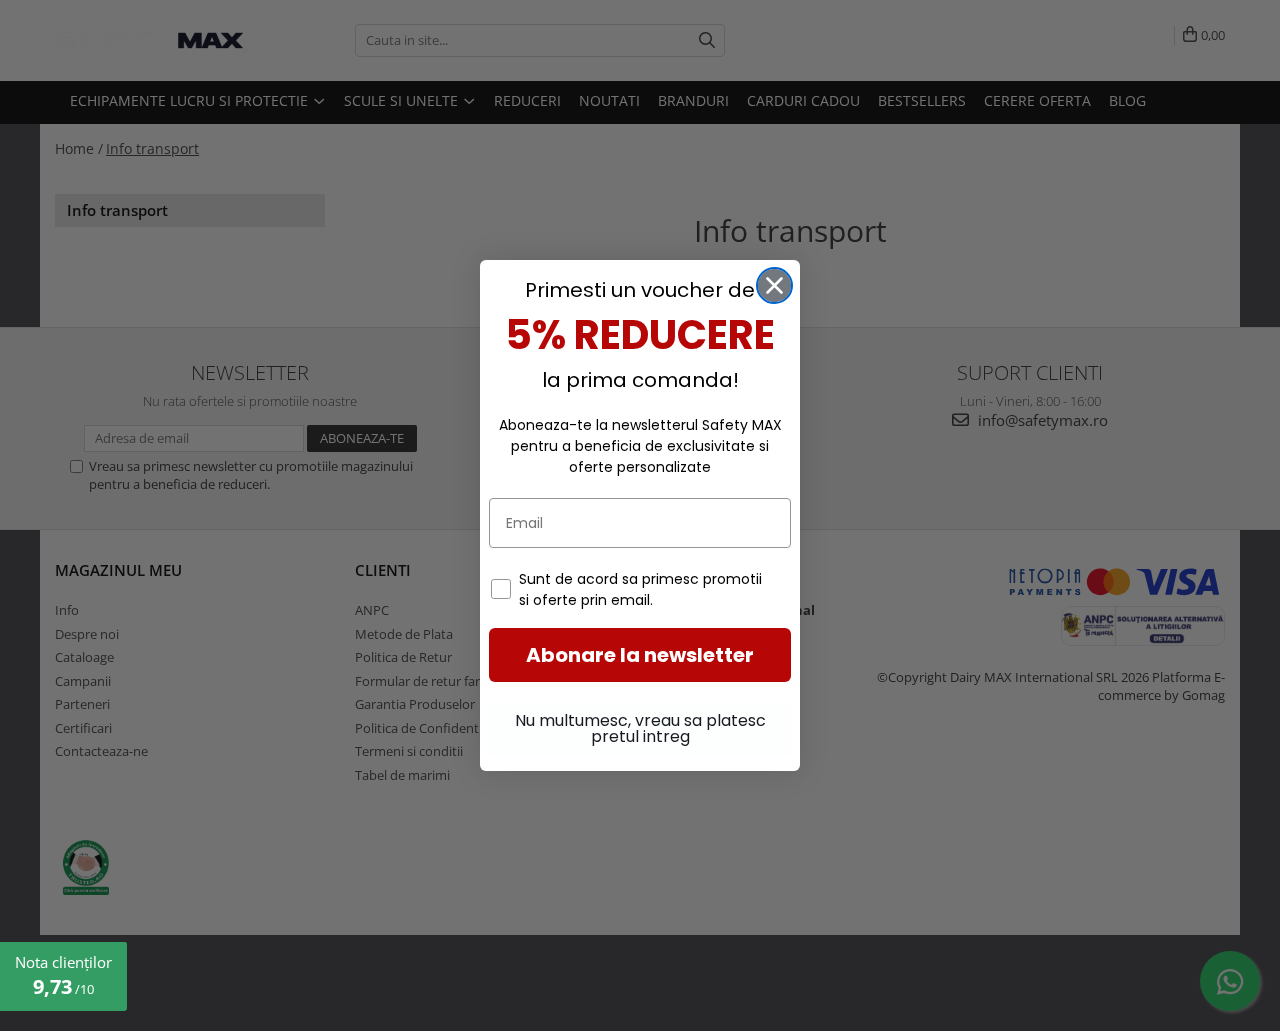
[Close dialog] (774, 285)
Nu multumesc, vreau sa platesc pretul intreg (640, 728)
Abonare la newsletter (640, 655)
